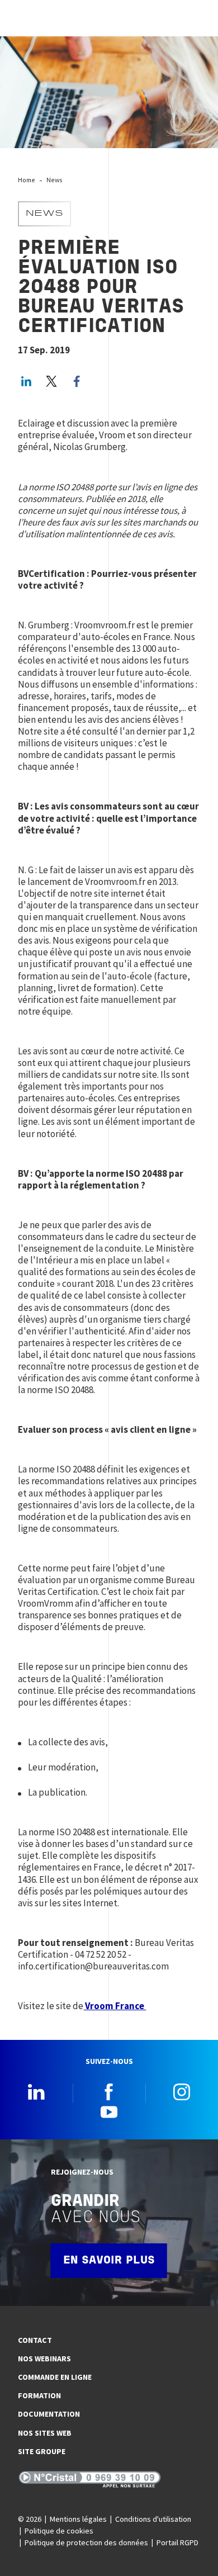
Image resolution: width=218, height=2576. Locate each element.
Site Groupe (42, 2451)
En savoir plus (109, 2261)
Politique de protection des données (86, 2542)
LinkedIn (26, 381)
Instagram (182, 2092)
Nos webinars (44, 2359)
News (54, 180)
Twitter (51, 381)
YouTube (109, 2111)
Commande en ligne (55, 2377)
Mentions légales (78, 2519)
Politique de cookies (59, 2531)
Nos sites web (45, 2433)
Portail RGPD (177, 2542)
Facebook (109, 2092)
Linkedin (36, 2092)
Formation (39, 2395)
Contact (35, 2340)
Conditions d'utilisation (153, 2519)
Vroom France (115, 2006)
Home (27, 180)
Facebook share (77, 381)
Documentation (49, 2414)
